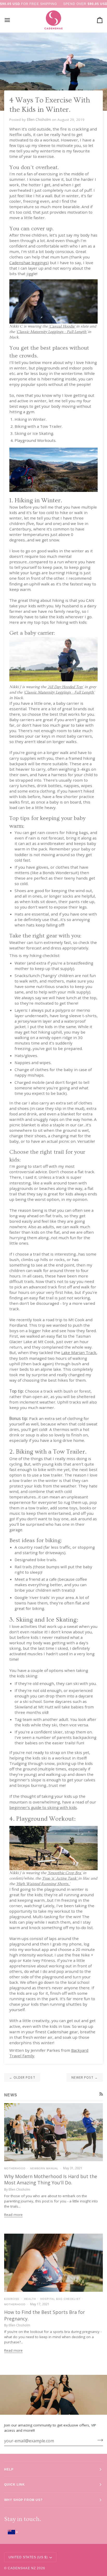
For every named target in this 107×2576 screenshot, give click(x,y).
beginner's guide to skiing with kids (43, 1807)
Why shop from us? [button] (23, 2500)
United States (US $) (28, 2557)
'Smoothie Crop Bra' (65, 1873)
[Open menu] (12, 20)
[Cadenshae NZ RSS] (101, 2094)
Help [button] (9, 2469)
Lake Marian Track (79, 1352)
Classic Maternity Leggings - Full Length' (52, 332)
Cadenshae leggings (28, 263)
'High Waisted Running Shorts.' (43, 1884)
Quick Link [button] (15, 2484)
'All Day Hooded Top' (65, 687)
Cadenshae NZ (22, 2568)
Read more (13, 2215)
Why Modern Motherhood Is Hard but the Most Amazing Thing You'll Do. (51, 2180)
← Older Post (22, 2077)
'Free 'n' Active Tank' (60, 1878)
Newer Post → (85, 2077)
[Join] (99, 2440)
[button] (53, 2532)
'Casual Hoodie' (62, 326)
